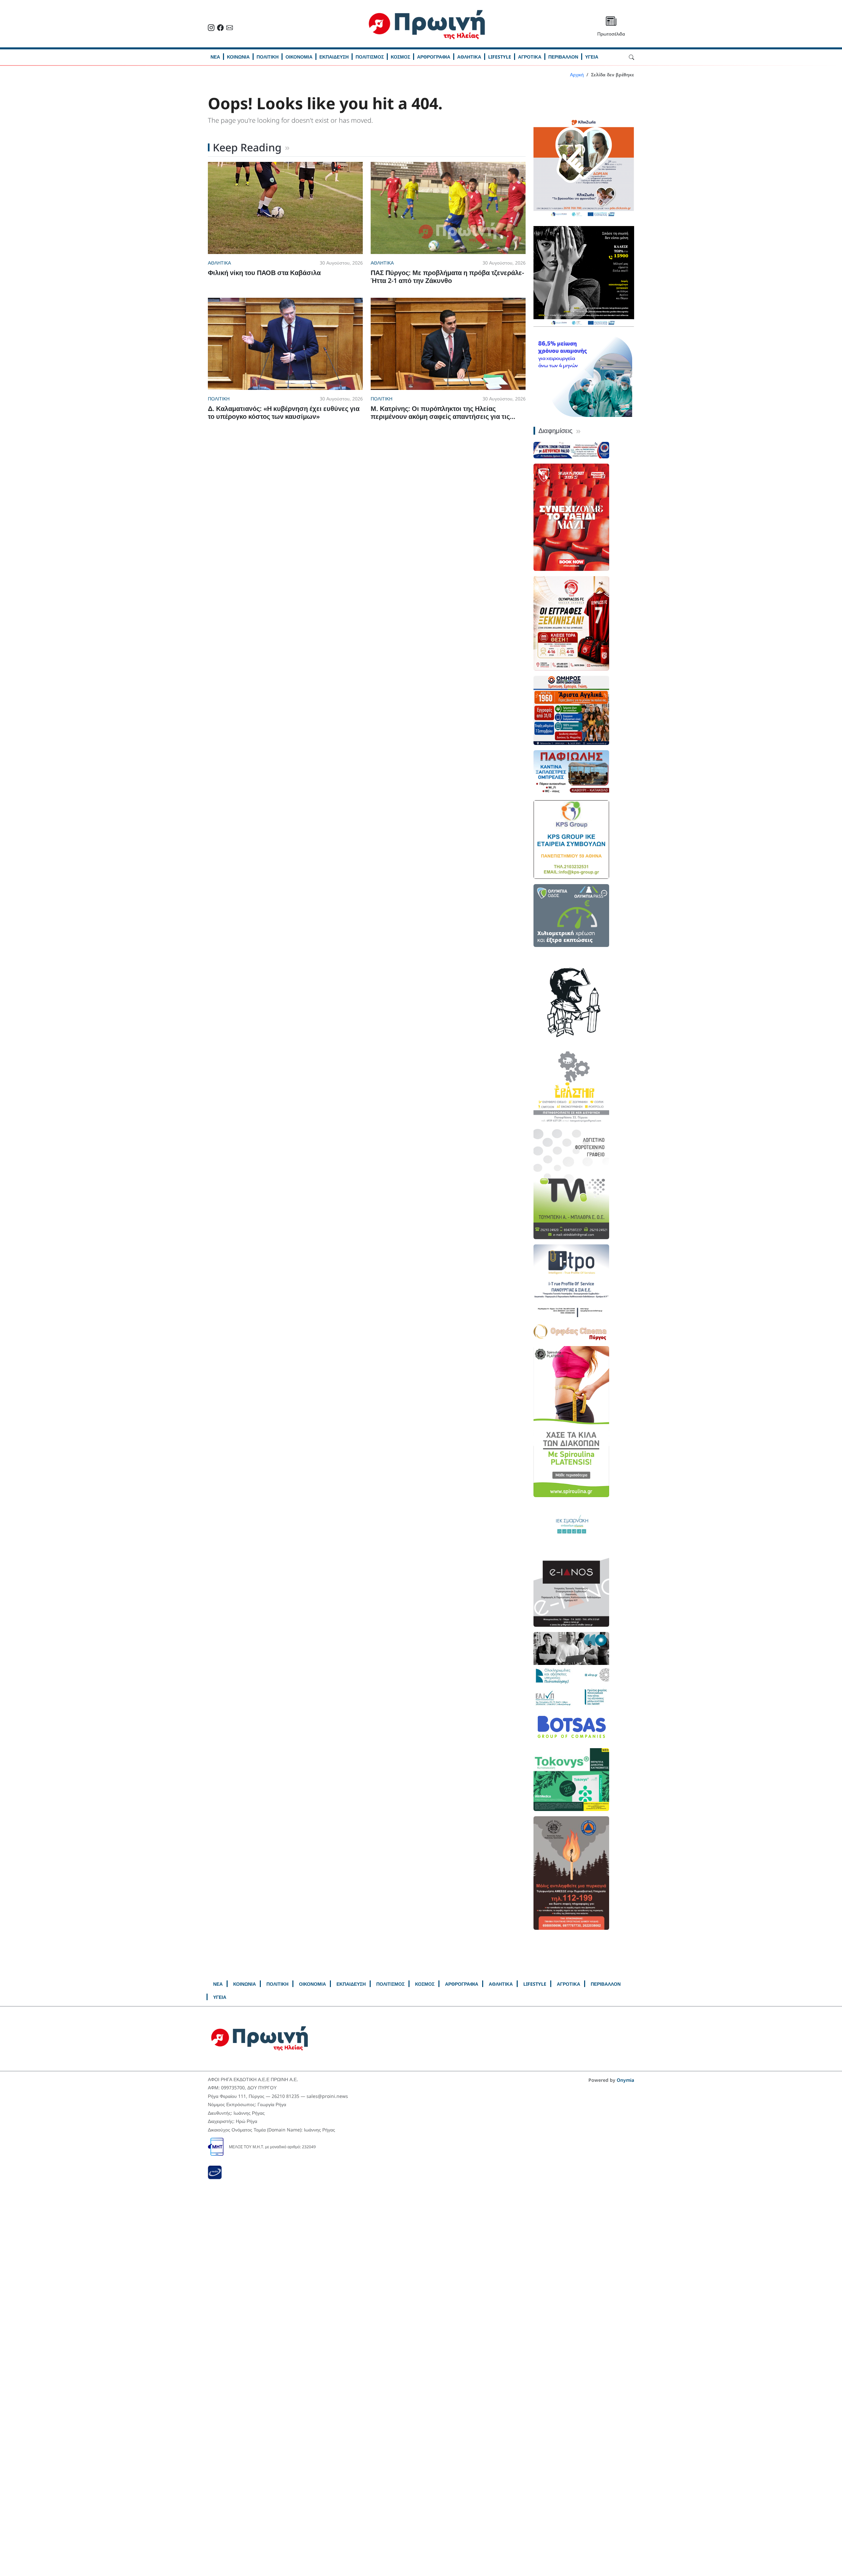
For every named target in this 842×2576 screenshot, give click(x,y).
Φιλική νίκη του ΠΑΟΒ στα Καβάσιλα (264, 273)
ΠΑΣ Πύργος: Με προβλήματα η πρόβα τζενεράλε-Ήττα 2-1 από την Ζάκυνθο (447, 277)
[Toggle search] (631, 57)
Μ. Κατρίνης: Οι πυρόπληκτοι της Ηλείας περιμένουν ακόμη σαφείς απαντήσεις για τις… (443, 412)
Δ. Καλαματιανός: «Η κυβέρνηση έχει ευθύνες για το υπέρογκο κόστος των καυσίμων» (284, 412)
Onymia (625, 2080)
